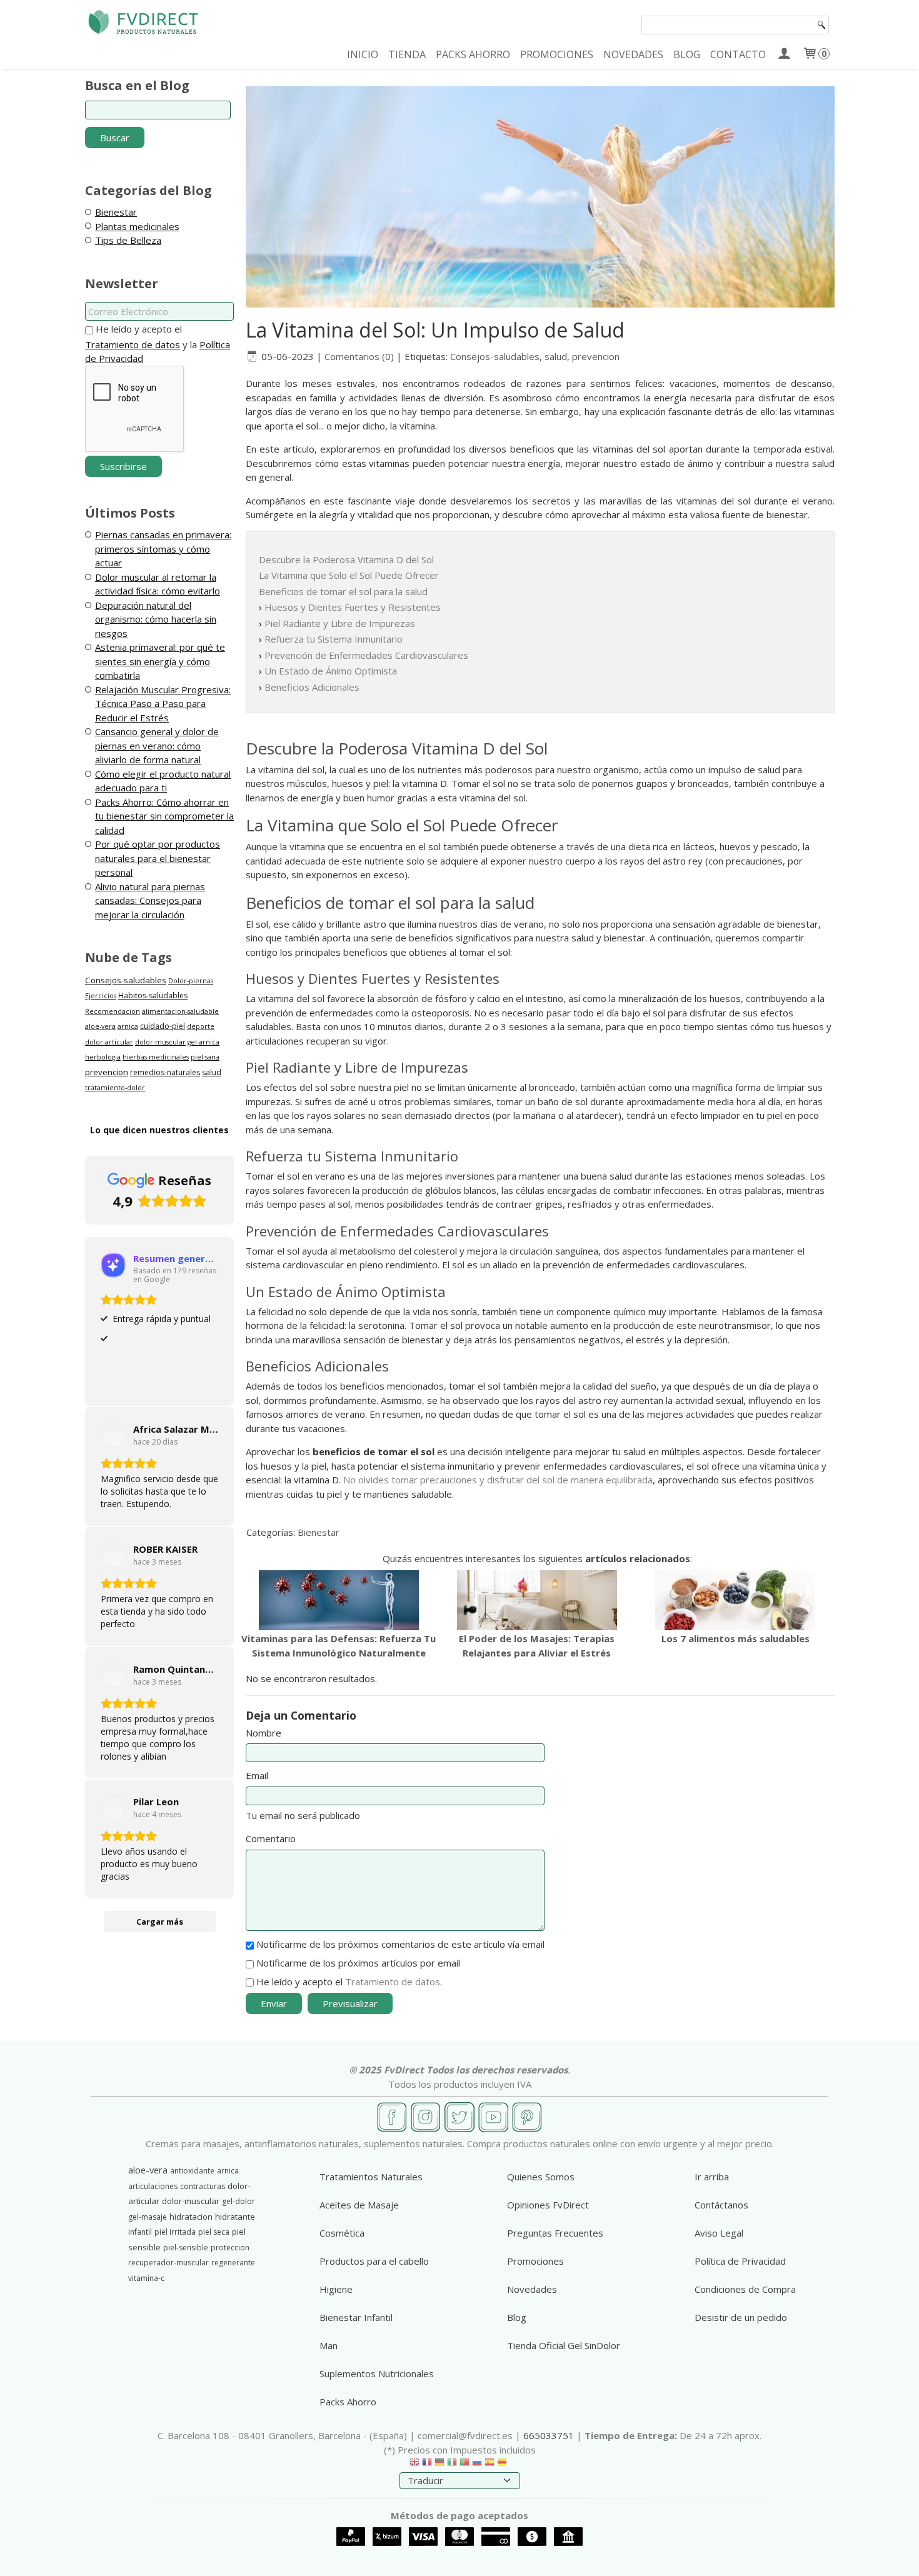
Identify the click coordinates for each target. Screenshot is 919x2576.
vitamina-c (146, 2278)
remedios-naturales (165, 1072)
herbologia (103, 1057)
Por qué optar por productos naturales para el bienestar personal (158, 858)
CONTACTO (738, 54)
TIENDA (407, 54)
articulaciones (153, 2186)
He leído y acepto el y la (158, 343)
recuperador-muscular (168, 2263)
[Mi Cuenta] (784, 54)
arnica (128, 1026)
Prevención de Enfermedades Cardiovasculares (366, 655)
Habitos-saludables (153, 995)
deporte (201, 1026)
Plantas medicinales (137, 226)
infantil (140, 2232)
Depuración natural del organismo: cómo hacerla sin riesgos (156, 619)
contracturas (203, 2186)
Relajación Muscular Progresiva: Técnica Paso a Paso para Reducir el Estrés (163, 704)
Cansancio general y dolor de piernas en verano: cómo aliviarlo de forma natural (157, 745)
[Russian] (477, 2465)
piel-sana (205, 1057)
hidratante (235, 2217)
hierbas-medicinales (156, 1057)
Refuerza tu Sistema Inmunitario (334, 639)
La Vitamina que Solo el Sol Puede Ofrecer (349, 575)
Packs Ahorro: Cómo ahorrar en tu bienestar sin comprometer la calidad (164, 816)
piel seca (214, 2232)
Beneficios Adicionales (312, 687)
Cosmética (342, 2233)
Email (257, 1775)
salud (212, 1072)
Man (329, 2345)
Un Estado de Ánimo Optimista (331, 671)
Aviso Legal (719, 2233)
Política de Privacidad (740, 2261)
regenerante (233, 2263)
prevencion (107, 1072)
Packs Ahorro (348, 2402)
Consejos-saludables (126, 980)
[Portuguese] (465, 2465)
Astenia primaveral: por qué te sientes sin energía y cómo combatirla (160, 661)
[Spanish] (490, 2465)
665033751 (549, 2435)
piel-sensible (186, 2248)
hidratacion (191, 2217)
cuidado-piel (163, 1026)
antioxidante (192, 2171)
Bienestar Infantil (356, 2317)
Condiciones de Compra (745, 2289)
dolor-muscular (160, 1042)
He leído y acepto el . (349, 1982)
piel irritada (175, 2232)
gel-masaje (148, 2217)
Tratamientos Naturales (371, 2177)
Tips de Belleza (128, 240)
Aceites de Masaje (359, 2205)
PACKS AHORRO (473, 54)
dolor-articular (109, 1042)
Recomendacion (113, 1011)
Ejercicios (101, 996)
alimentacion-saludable (180, 1011)
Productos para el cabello (374, 2261)
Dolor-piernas (191, 981)
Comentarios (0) (359, 356)
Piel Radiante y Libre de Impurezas (340, 623)
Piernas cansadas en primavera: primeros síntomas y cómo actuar (163, 549)
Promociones (535, 2261)
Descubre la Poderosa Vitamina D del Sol (346, 559)
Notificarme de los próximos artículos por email (358, 1963)
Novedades (532, 2289)
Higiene (336, 2289)
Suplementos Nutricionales (377, 2373)
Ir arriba (712, 2177)
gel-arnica (203, 1042)
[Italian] (452, 2465)
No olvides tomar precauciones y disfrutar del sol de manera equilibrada (498, 1480)
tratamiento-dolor (115, 1088)
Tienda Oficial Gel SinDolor (564, 2345)
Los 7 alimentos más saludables (736, 1638)
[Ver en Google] (113, 1435)
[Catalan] (503, 2465)
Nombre (264, 1733)
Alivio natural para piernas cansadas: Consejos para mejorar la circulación (150, 900)
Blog (517, 2317)
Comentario (271, 1838)
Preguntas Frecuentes (555, 2233)
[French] (427, 2465)
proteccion (230, 2248)
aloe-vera (100, 1026)
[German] (439, 2465)
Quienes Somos (541, 2177)
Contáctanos (721, 2205)
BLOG (687, 54)
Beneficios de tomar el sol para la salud (343, 591)
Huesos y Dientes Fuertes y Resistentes (353, 607)
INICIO (363, 54)
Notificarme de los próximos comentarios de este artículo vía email (400, 1944)
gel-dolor (239, 2201)
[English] (414, 2465)
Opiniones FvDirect (548, 2205)
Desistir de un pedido (741, 2317)
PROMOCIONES (557, 54)
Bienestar (116, 212)
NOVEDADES (633, 54)
